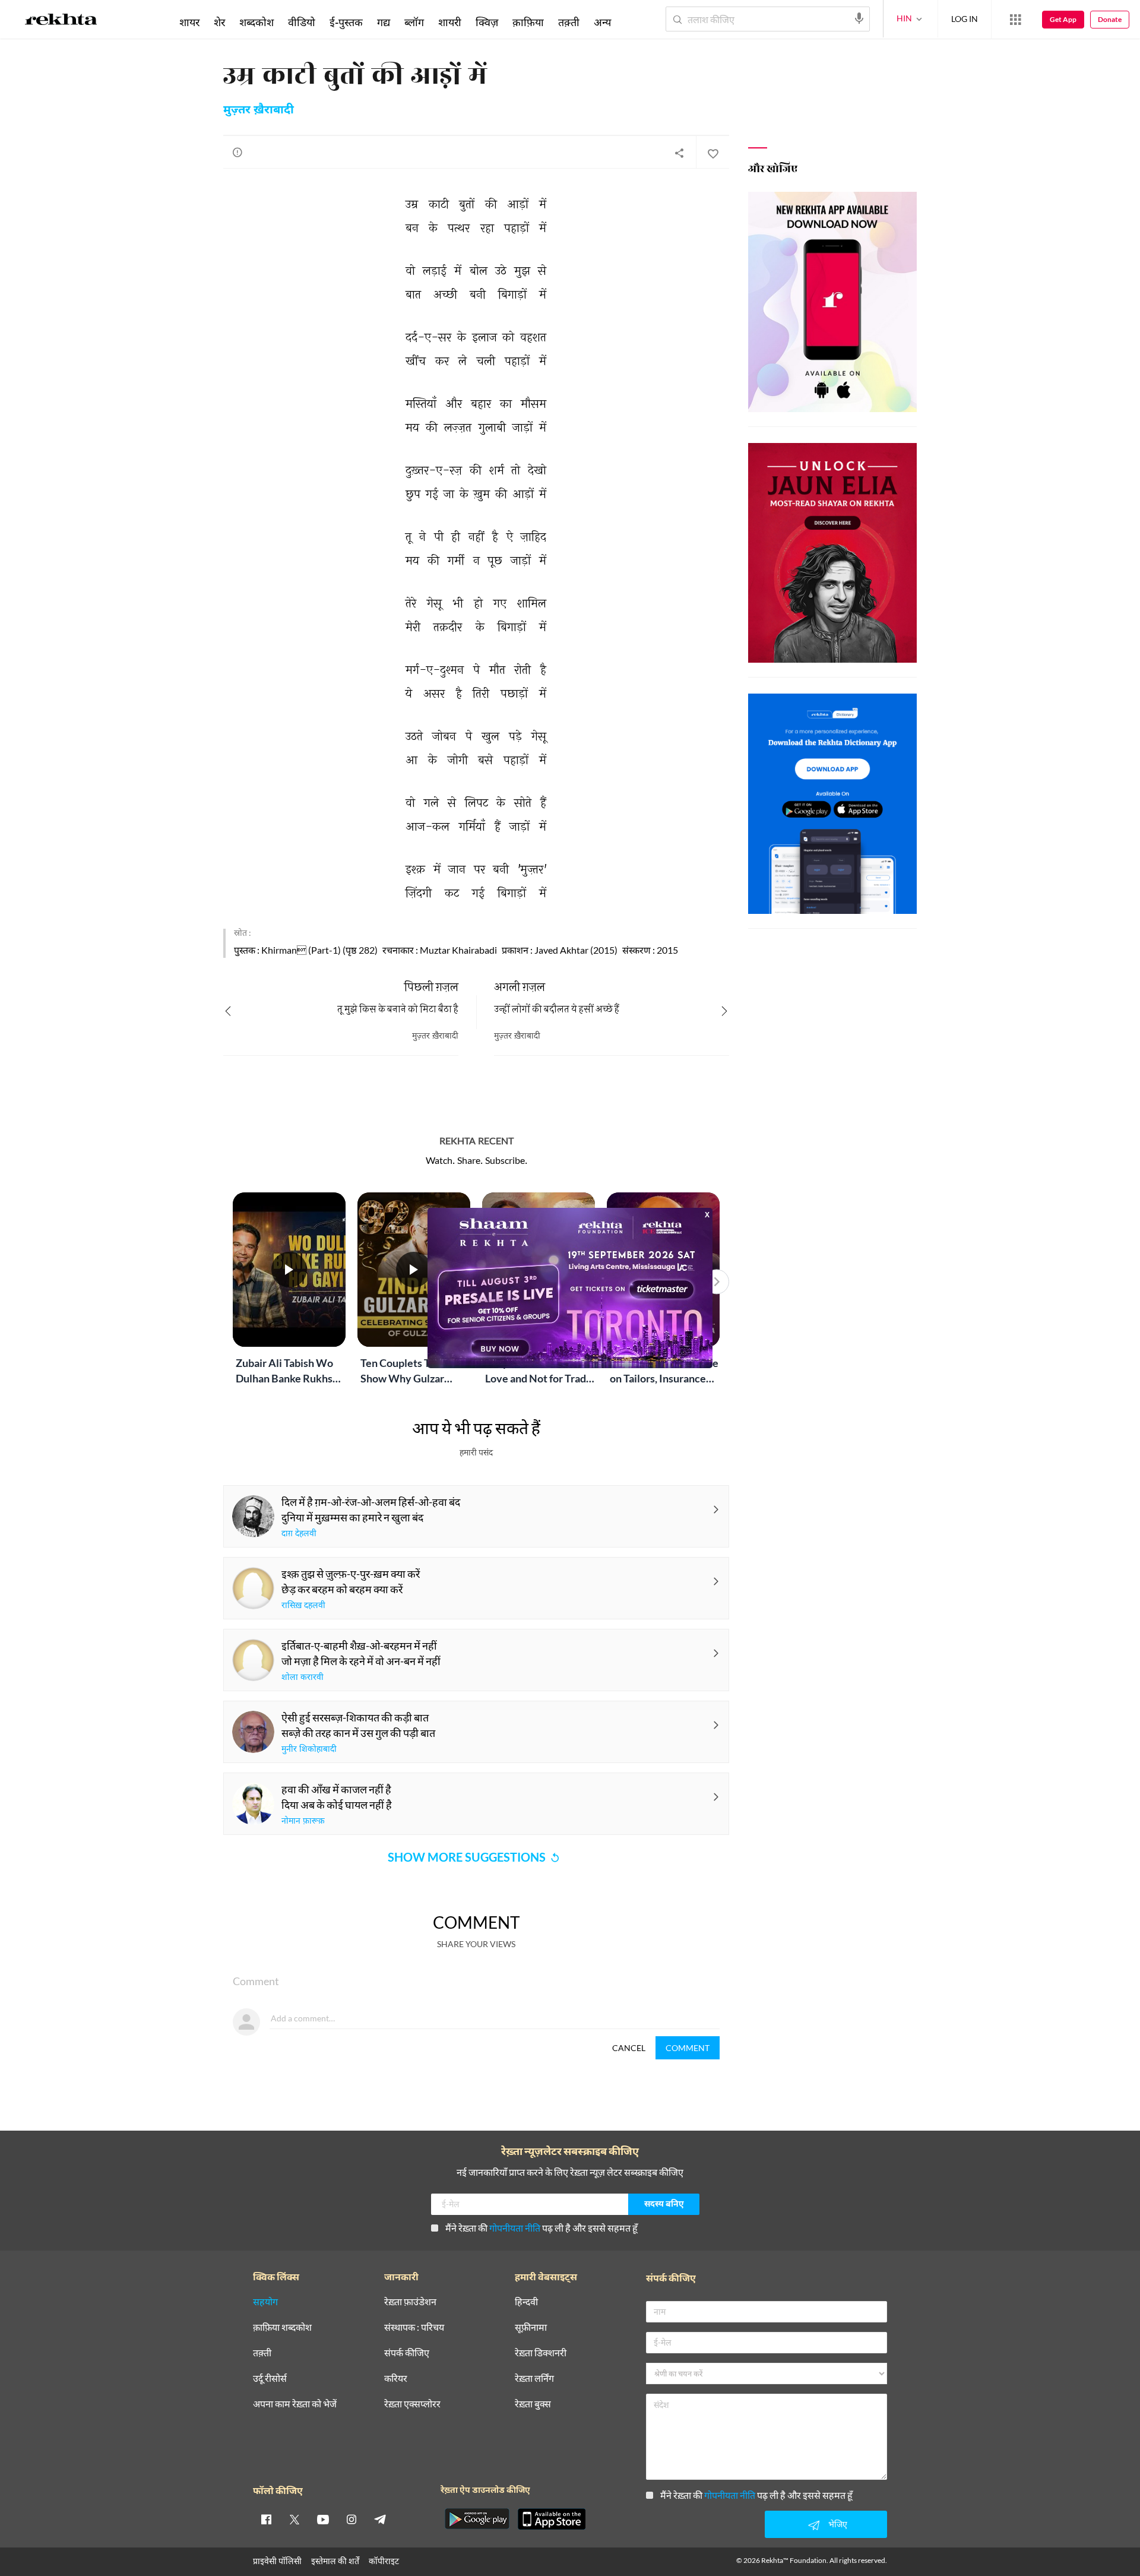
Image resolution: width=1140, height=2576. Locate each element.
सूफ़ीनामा (531, 2327)
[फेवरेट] (712, 153)
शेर (219, 22)
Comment (688, 2048)
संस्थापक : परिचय (414, 2327)
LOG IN (965, 19)
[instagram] (351, 2519)
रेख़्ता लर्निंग (534, 2379)
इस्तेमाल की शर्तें (335, 2561)
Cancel (629, 2048)
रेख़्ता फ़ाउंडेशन (410, 2302)
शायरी (450, 22)
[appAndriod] (477, 2519)
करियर (396, 2379)
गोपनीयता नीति (515, 2228)
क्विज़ (487, 22)
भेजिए (838, 2524)
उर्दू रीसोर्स (270, 2379)
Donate (1110, 19)
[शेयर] (679, 153)
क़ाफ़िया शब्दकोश (282, 2327)
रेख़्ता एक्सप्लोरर (412, 2404)
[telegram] (380, 2519)
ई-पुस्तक (346, 22)
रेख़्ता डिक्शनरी (541, 2353)
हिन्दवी (526, 2302)
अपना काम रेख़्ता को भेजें (295, 2404)
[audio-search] (859, 18)
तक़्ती (569, 22)
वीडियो (302, 22)
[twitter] (294, 2519)
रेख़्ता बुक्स (533, 2404)
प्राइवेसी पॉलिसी (277, 2561)
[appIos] (552, 2519)
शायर (189, 22)
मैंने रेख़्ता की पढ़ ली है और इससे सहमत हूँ (541, 2228)
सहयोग (265, 2302)
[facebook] (266, 2519)
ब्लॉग (414, 22)
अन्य (602, 22)
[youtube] (323, 2519)
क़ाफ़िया (528, 22)
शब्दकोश (256, 22)
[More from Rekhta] (1015, 20)
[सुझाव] (237, 152)
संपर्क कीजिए (407, 2353)
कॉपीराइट (384, 2561)
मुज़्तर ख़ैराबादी (259, 110)
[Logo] (61, 21)
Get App (1063, 19)
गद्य (384, 22)
